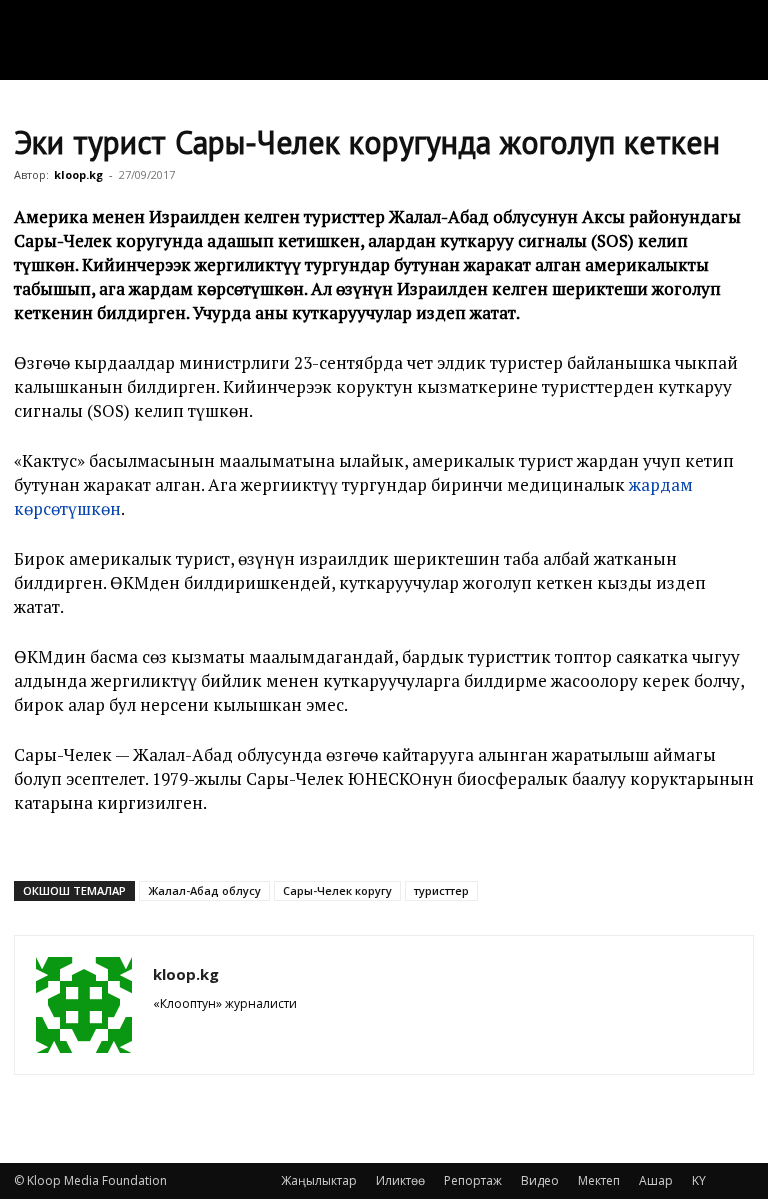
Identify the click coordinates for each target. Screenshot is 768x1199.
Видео (540, 1180)
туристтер (441, 890)
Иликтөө (400, 1180)
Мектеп (599, 1180)
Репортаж (473, 1180)
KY (699, 1180)
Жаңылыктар (319, 1180)
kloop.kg (78, 174)
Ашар (656, 1180)
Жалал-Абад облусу (204, 890)
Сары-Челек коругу (337, 890)
